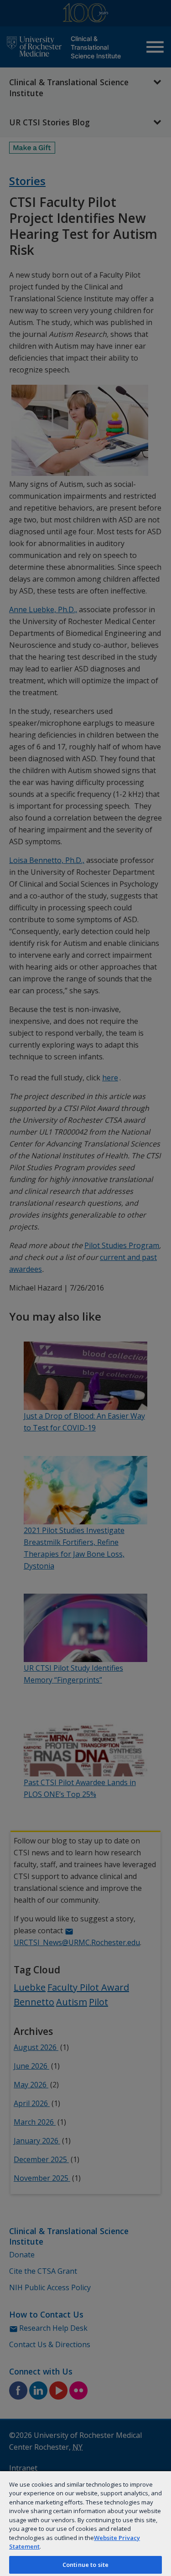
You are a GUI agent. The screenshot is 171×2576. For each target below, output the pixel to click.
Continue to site (85, 2565)
